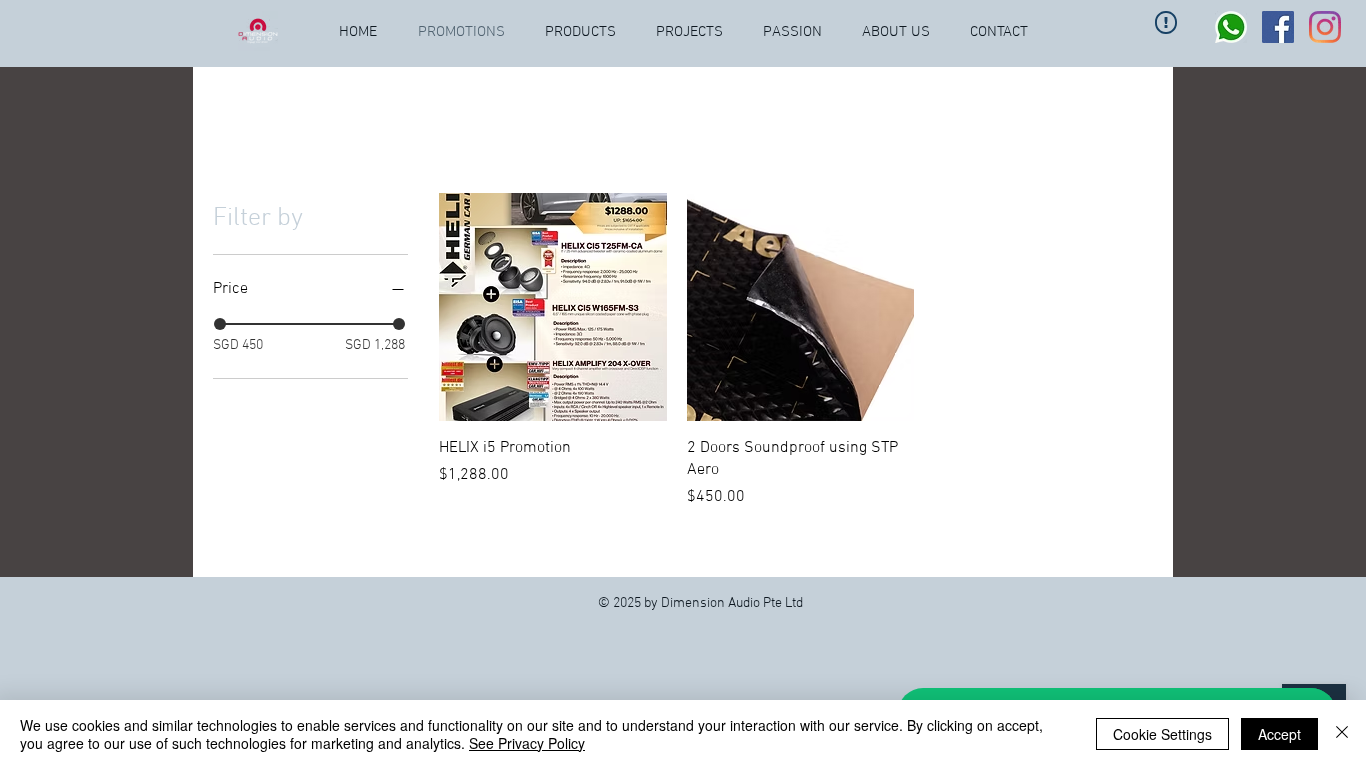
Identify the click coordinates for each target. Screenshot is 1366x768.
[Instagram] (1325, 27)
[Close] (1342, 734)
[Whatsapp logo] (1231, 27)
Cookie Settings (1162, 734)
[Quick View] (553, 307)
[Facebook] (1278, 27)
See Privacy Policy (527, 743)
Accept (1279, 734)
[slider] (220, 324)
